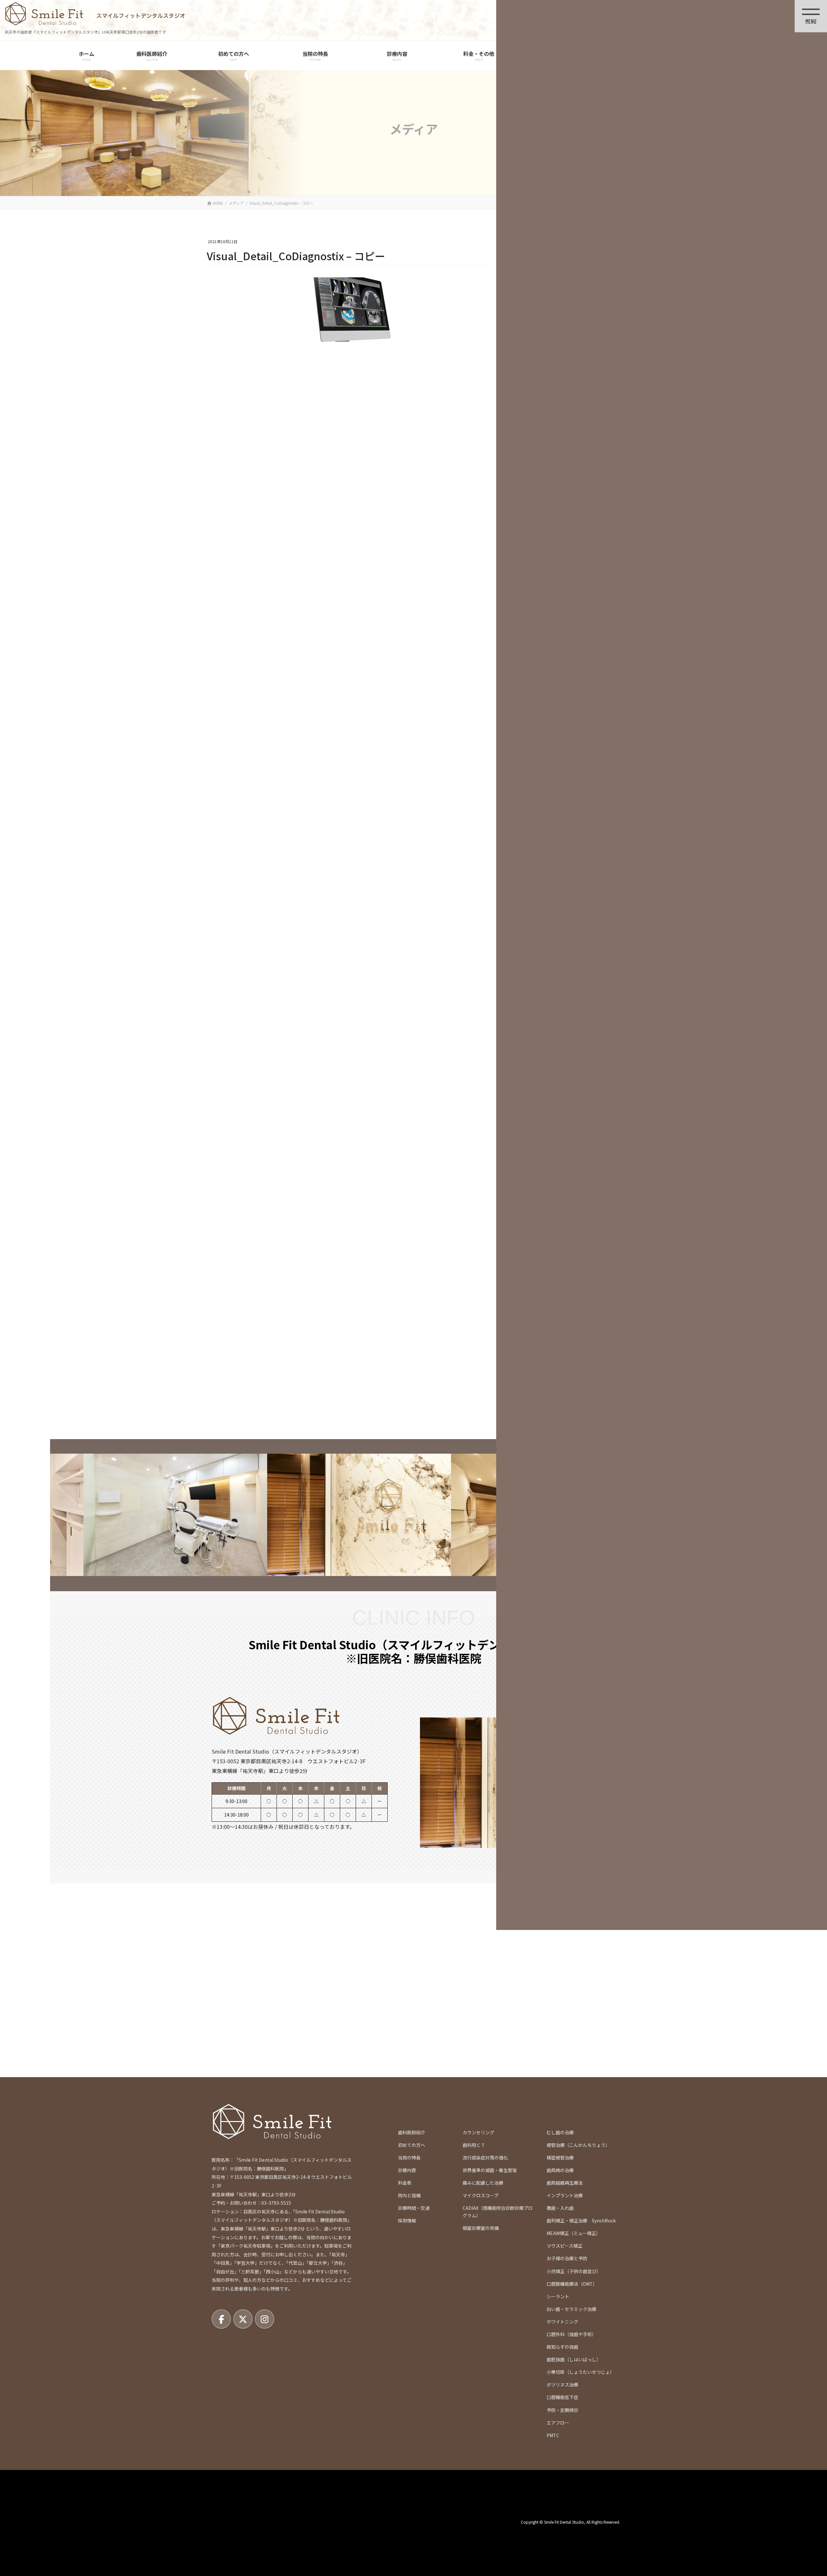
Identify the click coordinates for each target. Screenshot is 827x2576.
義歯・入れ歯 (560, 2208)
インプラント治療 (565, 2195)
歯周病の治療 (560, 2170)
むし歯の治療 (560, 2132)
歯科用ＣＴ (474, 2145)
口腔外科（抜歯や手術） (571, 2334)
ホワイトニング (562, 2322)
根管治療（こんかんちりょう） (578, 2145)
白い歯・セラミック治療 (571, 2309)
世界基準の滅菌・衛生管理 (490, 2170)
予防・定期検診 (562, 2410)
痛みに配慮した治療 (483, 2183)
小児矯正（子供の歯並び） (574, 2271)
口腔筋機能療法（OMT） (572, 2284)
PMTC (553, 2435)
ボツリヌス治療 (562, 2385)
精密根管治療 (560, 2158)
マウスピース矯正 (565, 2246)
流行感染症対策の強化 (485, 2158)
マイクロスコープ (481, 2195)
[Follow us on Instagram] (265, 2319)
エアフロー (558, 2423)
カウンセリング (478, 2132)
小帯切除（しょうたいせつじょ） (581, 2372)
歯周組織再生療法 (565, 2183)
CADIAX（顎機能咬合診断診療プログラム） (498, 2212)
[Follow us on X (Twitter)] (243, 2319)
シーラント (558, 2296)
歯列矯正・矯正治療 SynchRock (581, 2221)
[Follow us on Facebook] (221, 2319)
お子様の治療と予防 (567, 2258)
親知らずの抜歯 (562, 2347)
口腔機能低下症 (562, 2397)
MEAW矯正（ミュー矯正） (574, 2233)
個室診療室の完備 (481, 2228)
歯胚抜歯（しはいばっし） (574, 2359)
